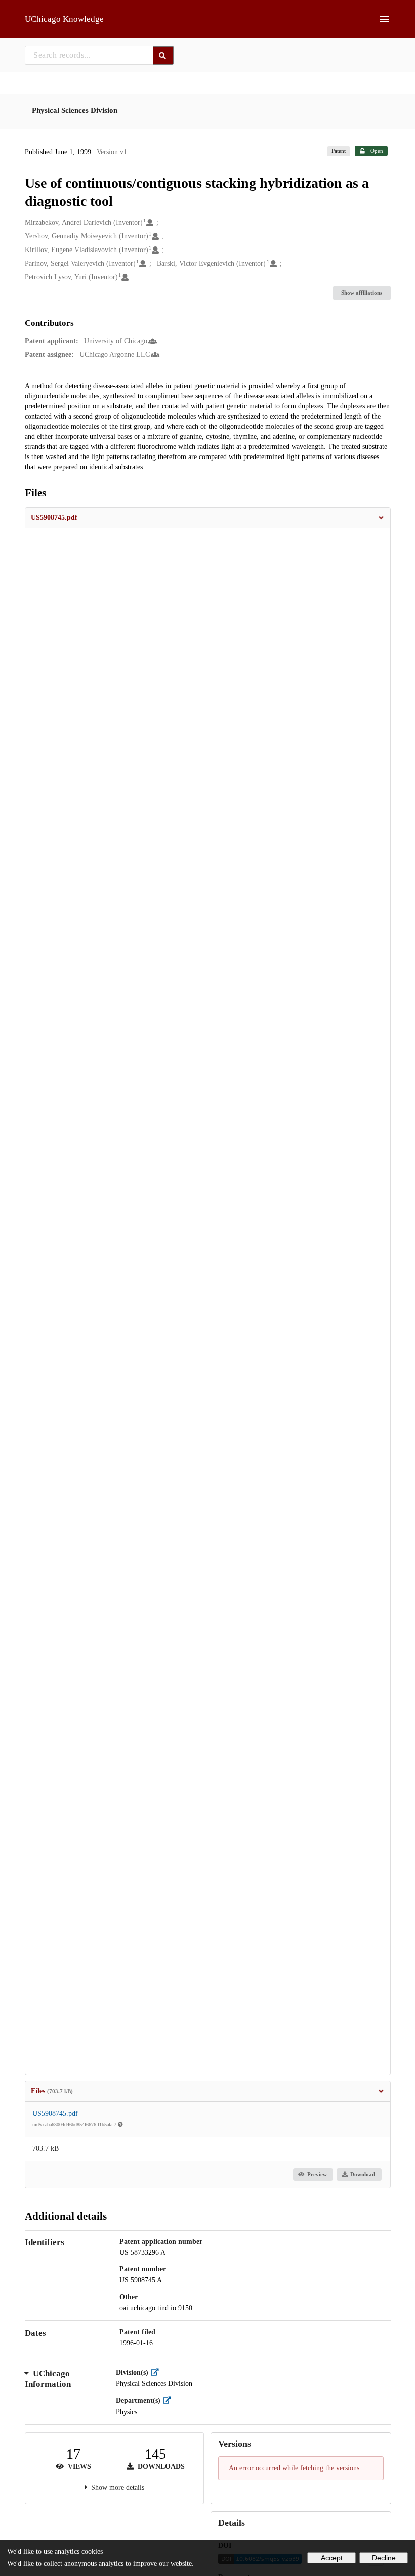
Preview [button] (317, 2174)
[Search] (163, 55)
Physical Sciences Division (75, 110)
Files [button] (52, 2091)
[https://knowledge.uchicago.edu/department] (169, 2401)
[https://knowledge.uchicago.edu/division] (157, 2372)
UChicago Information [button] (48, 2379)
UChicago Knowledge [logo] (64, 19)
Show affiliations (362, 293)
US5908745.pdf (55, 2114)
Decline (384, 2558)
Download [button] (363, 2174)
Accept (332, 2558)
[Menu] (384, 19)
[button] (208, 518)
